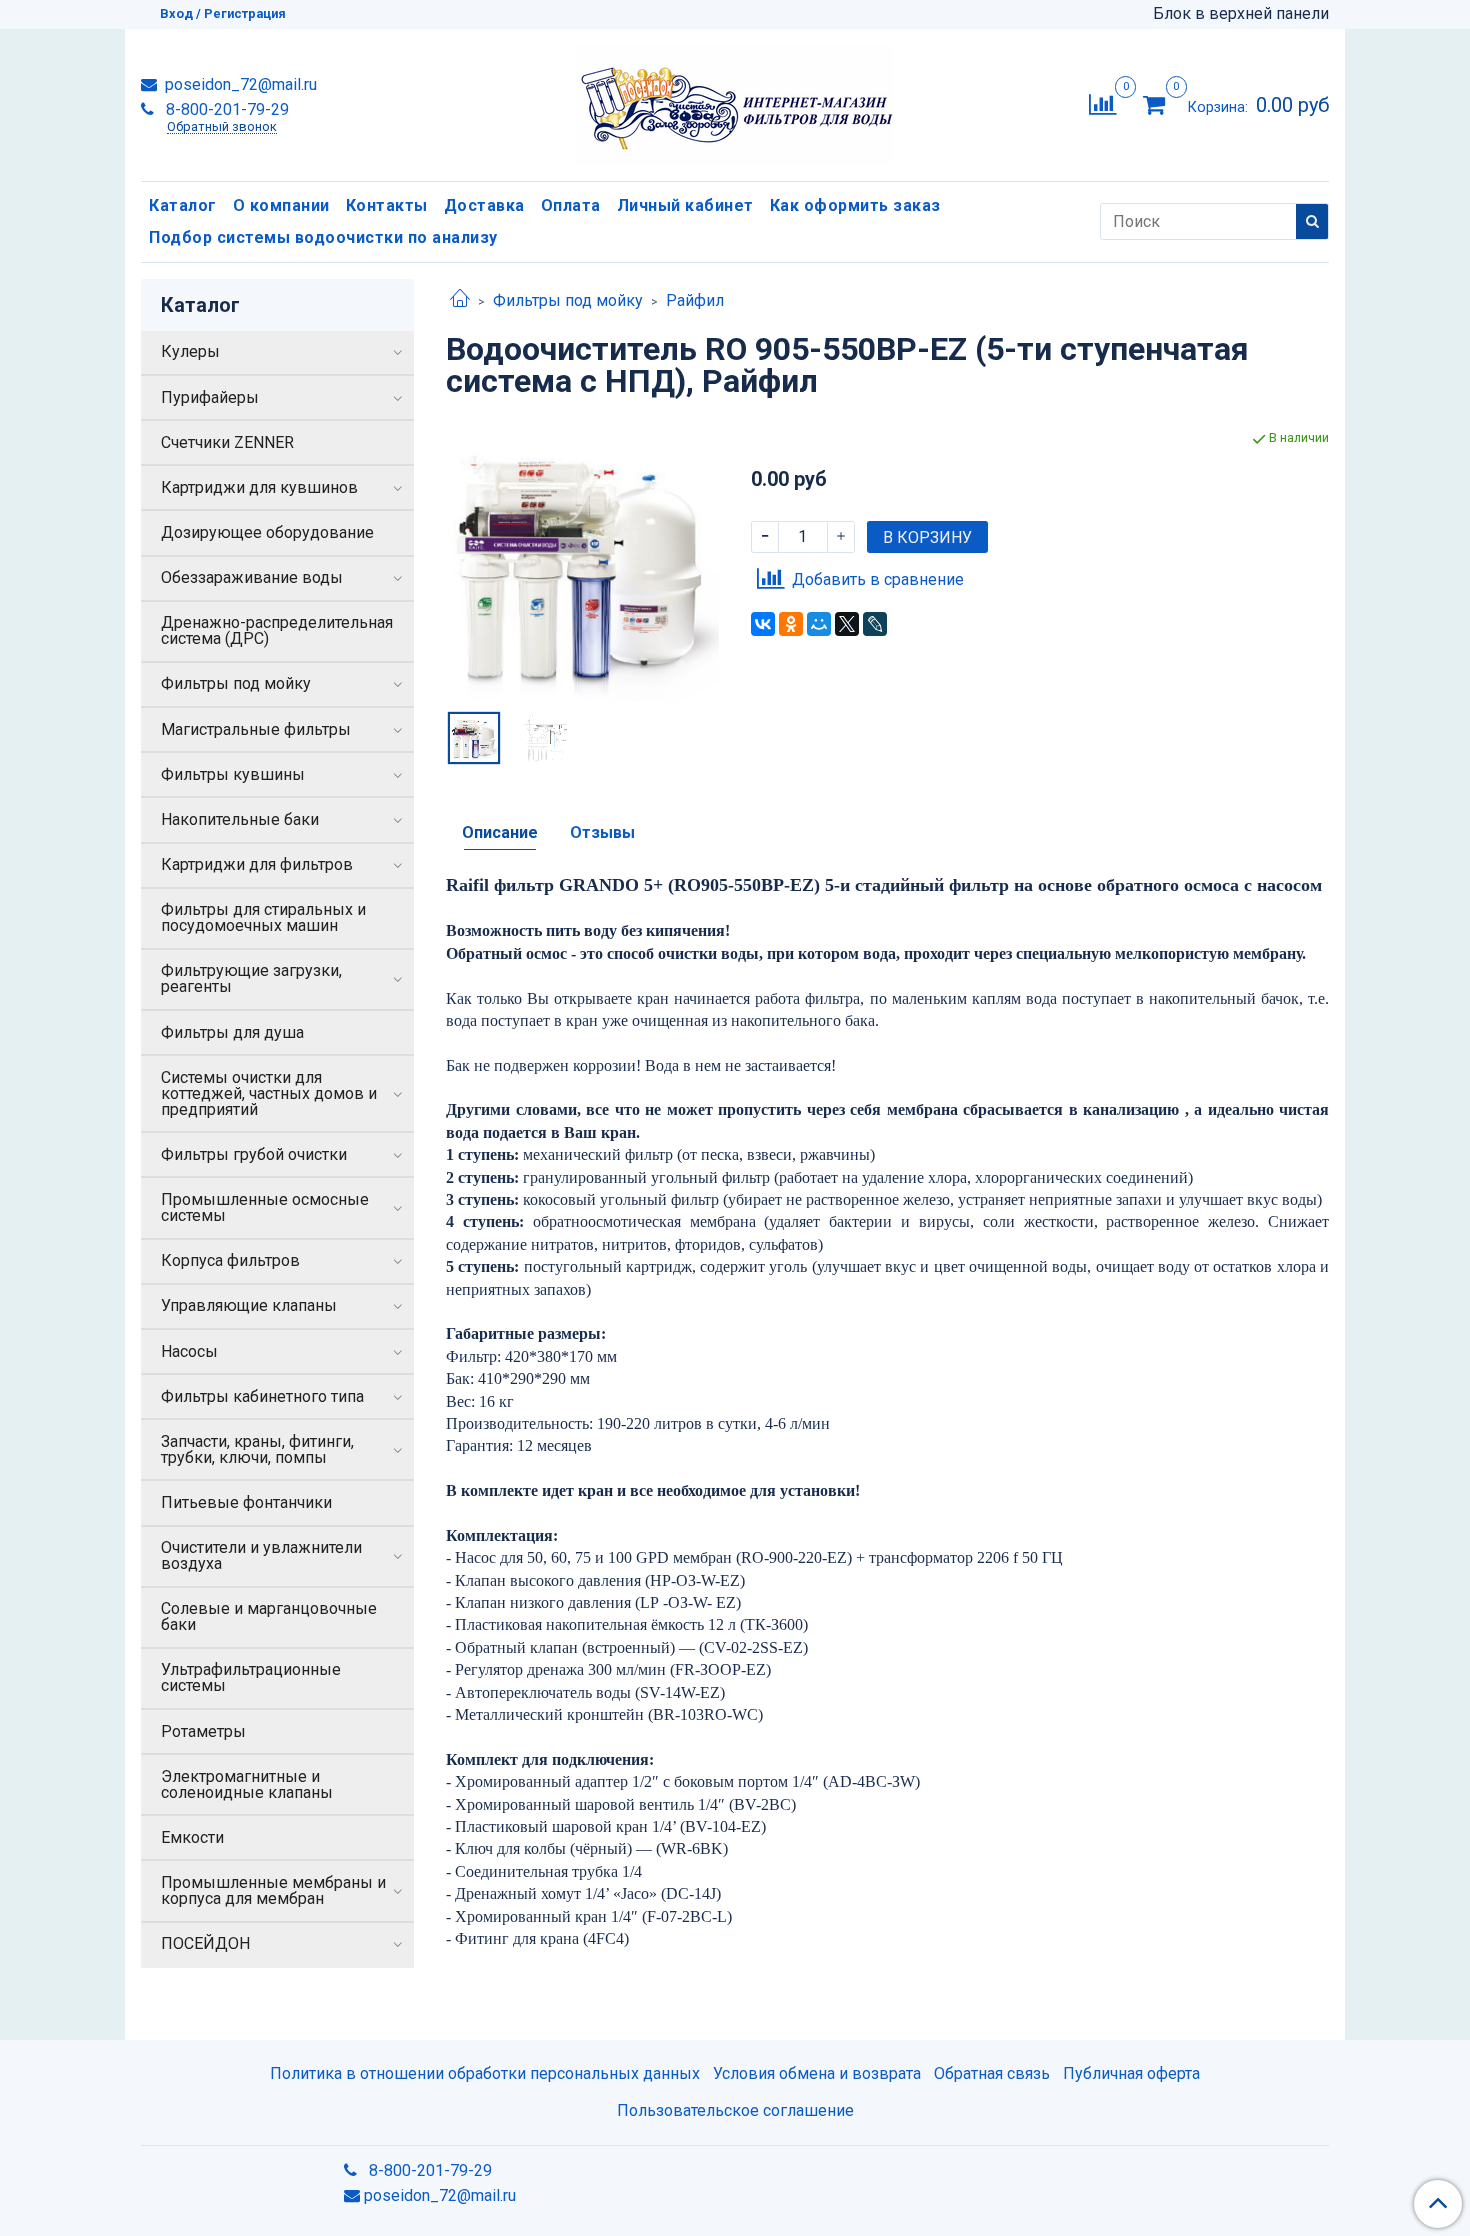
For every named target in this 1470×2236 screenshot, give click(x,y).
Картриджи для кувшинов (259, 487)
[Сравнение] (1102, 103)
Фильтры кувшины (233, 774)
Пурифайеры (210, 397)
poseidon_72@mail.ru (239, 84)
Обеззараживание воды (252, 577)
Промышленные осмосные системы (265, 1207)
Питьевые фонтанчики (246, 1502)
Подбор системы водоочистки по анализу (323, 237)
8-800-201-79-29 (225, 109)
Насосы (189, 1351)
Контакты (387, 205)
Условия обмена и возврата (817, 2073)
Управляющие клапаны (249, 1305)
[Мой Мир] (819, 624)
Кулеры (190, 351)
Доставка (484, 205)
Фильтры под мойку (568, 300)
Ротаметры (203, 1731)
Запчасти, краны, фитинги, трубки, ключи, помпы (257, 1449)
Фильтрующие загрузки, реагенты (251, 978)
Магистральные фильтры (256, 729)
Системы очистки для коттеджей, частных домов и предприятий (269, 1093)
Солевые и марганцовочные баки (269, 1616)
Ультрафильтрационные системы (251, 1677)
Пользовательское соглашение (735, 2110)
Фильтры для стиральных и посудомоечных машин (263, 917)
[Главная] (460, 300)
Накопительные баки (240, 819)
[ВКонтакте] (763, 624)
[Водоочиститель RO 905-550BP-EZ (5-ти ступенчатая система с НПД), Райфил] (582, 564)
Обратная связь (992, 2073)
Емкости (192, 1837)
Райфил (695, 300)
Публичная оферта (1131, 2073)
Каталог (183, 205)
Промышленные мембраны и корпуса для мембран (273, 1890)
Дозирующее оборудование (267, 532)
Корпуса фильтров (230, 1260)
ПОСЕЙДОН (205, 1943)
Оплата (571, 205)
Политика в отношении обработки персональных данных (485, 2073)
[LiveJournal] (875, 624)
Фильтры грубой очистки (254, 1154)
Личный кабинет (685, 205)
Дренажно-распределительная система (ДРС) (277, 630)
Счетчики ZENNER (227, 442)
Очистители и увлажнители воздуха (261, 1555)
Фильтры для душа (232, 1032)
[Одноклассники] (791, 624)
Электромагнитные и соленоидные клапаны (247, 1784)
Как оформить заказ (855, 205)
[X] (847, 624)
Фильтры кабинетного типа (262, 1396)
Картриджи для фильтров (257, 864)
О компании (281, 205)
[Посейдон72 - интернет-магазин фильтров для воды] (734, 100)
